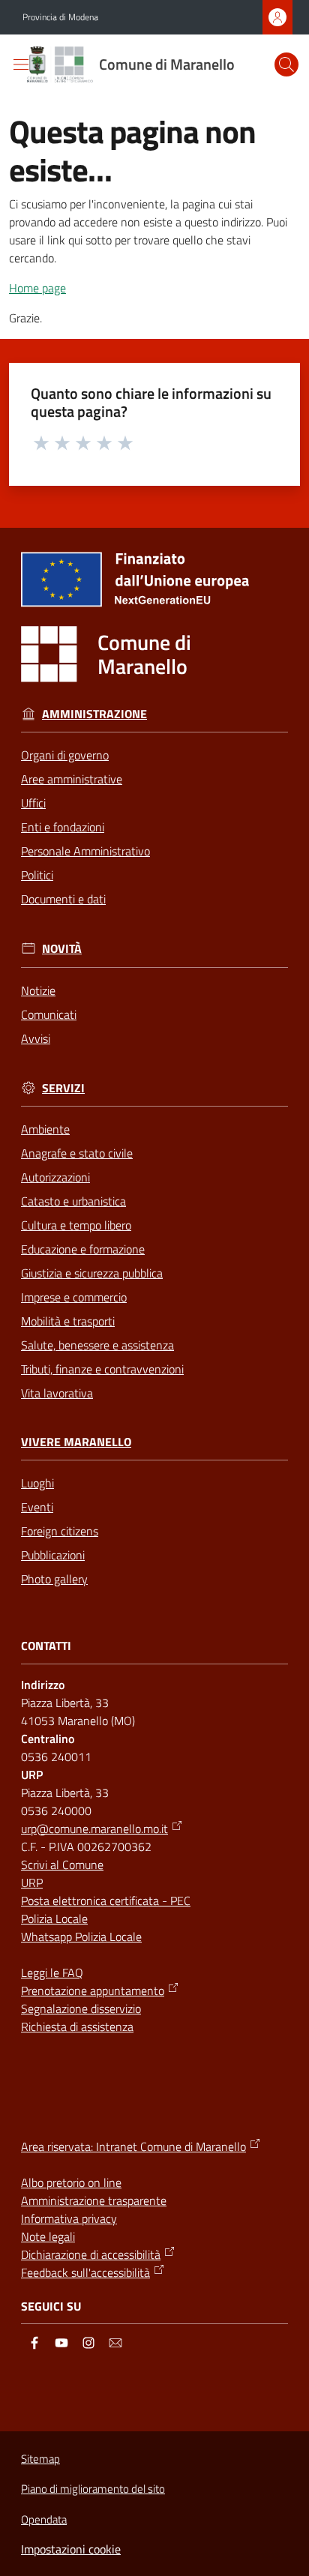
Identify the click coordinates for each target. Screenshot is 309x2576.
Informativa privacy (69, 2218)
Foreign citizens (60, 1531)
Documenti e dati (63, 899)
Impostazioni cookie (71, 2549)
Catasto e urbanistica (73, 1201)
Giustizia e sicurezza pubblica (92, 1273)
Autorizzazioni (55, 1177)
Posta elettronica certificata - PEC (106, 1901)
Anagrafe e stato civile (77, 1153)
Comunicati (49, 1014)
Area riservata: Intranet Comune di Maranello (133, 2146)
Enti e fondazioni (63, 827)
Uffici (33, 803)
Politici (37, 875)
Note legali (48, 2236)
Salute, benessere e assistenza (97, 1345)
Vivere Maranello (76, 1442)
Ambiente (45, 1129)
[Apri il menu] (21, 64)
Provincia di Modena (60, 17)
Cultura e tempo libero (76, 1225)
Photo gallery (54, 1579)
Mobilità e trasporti (68, 1321)
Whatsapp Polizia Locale (81, 1936)
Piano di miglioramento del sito (93, 2489)
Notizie (38, 990)
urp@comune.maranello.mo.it (94, 1829)
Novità (62, 949)
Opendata (44, 2519)
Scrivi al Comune (62, 1865)
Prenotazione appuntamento (93, 1990)
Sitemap (40, 2459)
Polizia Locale (54, 1919)
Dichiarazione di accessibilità (91, 2254)
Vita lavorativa (57, 1393)
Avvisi (36, 1038)
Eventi (37, 1507)
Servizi (63, 1088)
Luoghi (37, 1483)
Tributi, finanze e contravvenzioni (102, 1369)
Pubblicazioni (53, 1555)
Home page (37, 288)
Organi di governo (65, 755)
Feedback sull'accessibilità (85, 2272)
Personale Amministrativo (85, 851)
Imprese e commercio (74, 1297)
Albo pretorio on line (71, 2182)
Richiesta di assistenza (77, 2026)
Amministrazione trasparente (94, 2200)
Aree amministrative (72, 779)
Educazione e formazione (83, 1249)
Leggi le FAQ (52, 1972)
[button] (286, 64)
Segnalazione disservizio (81, 2008)
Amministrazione (94, 714)
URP (32, 1883)
